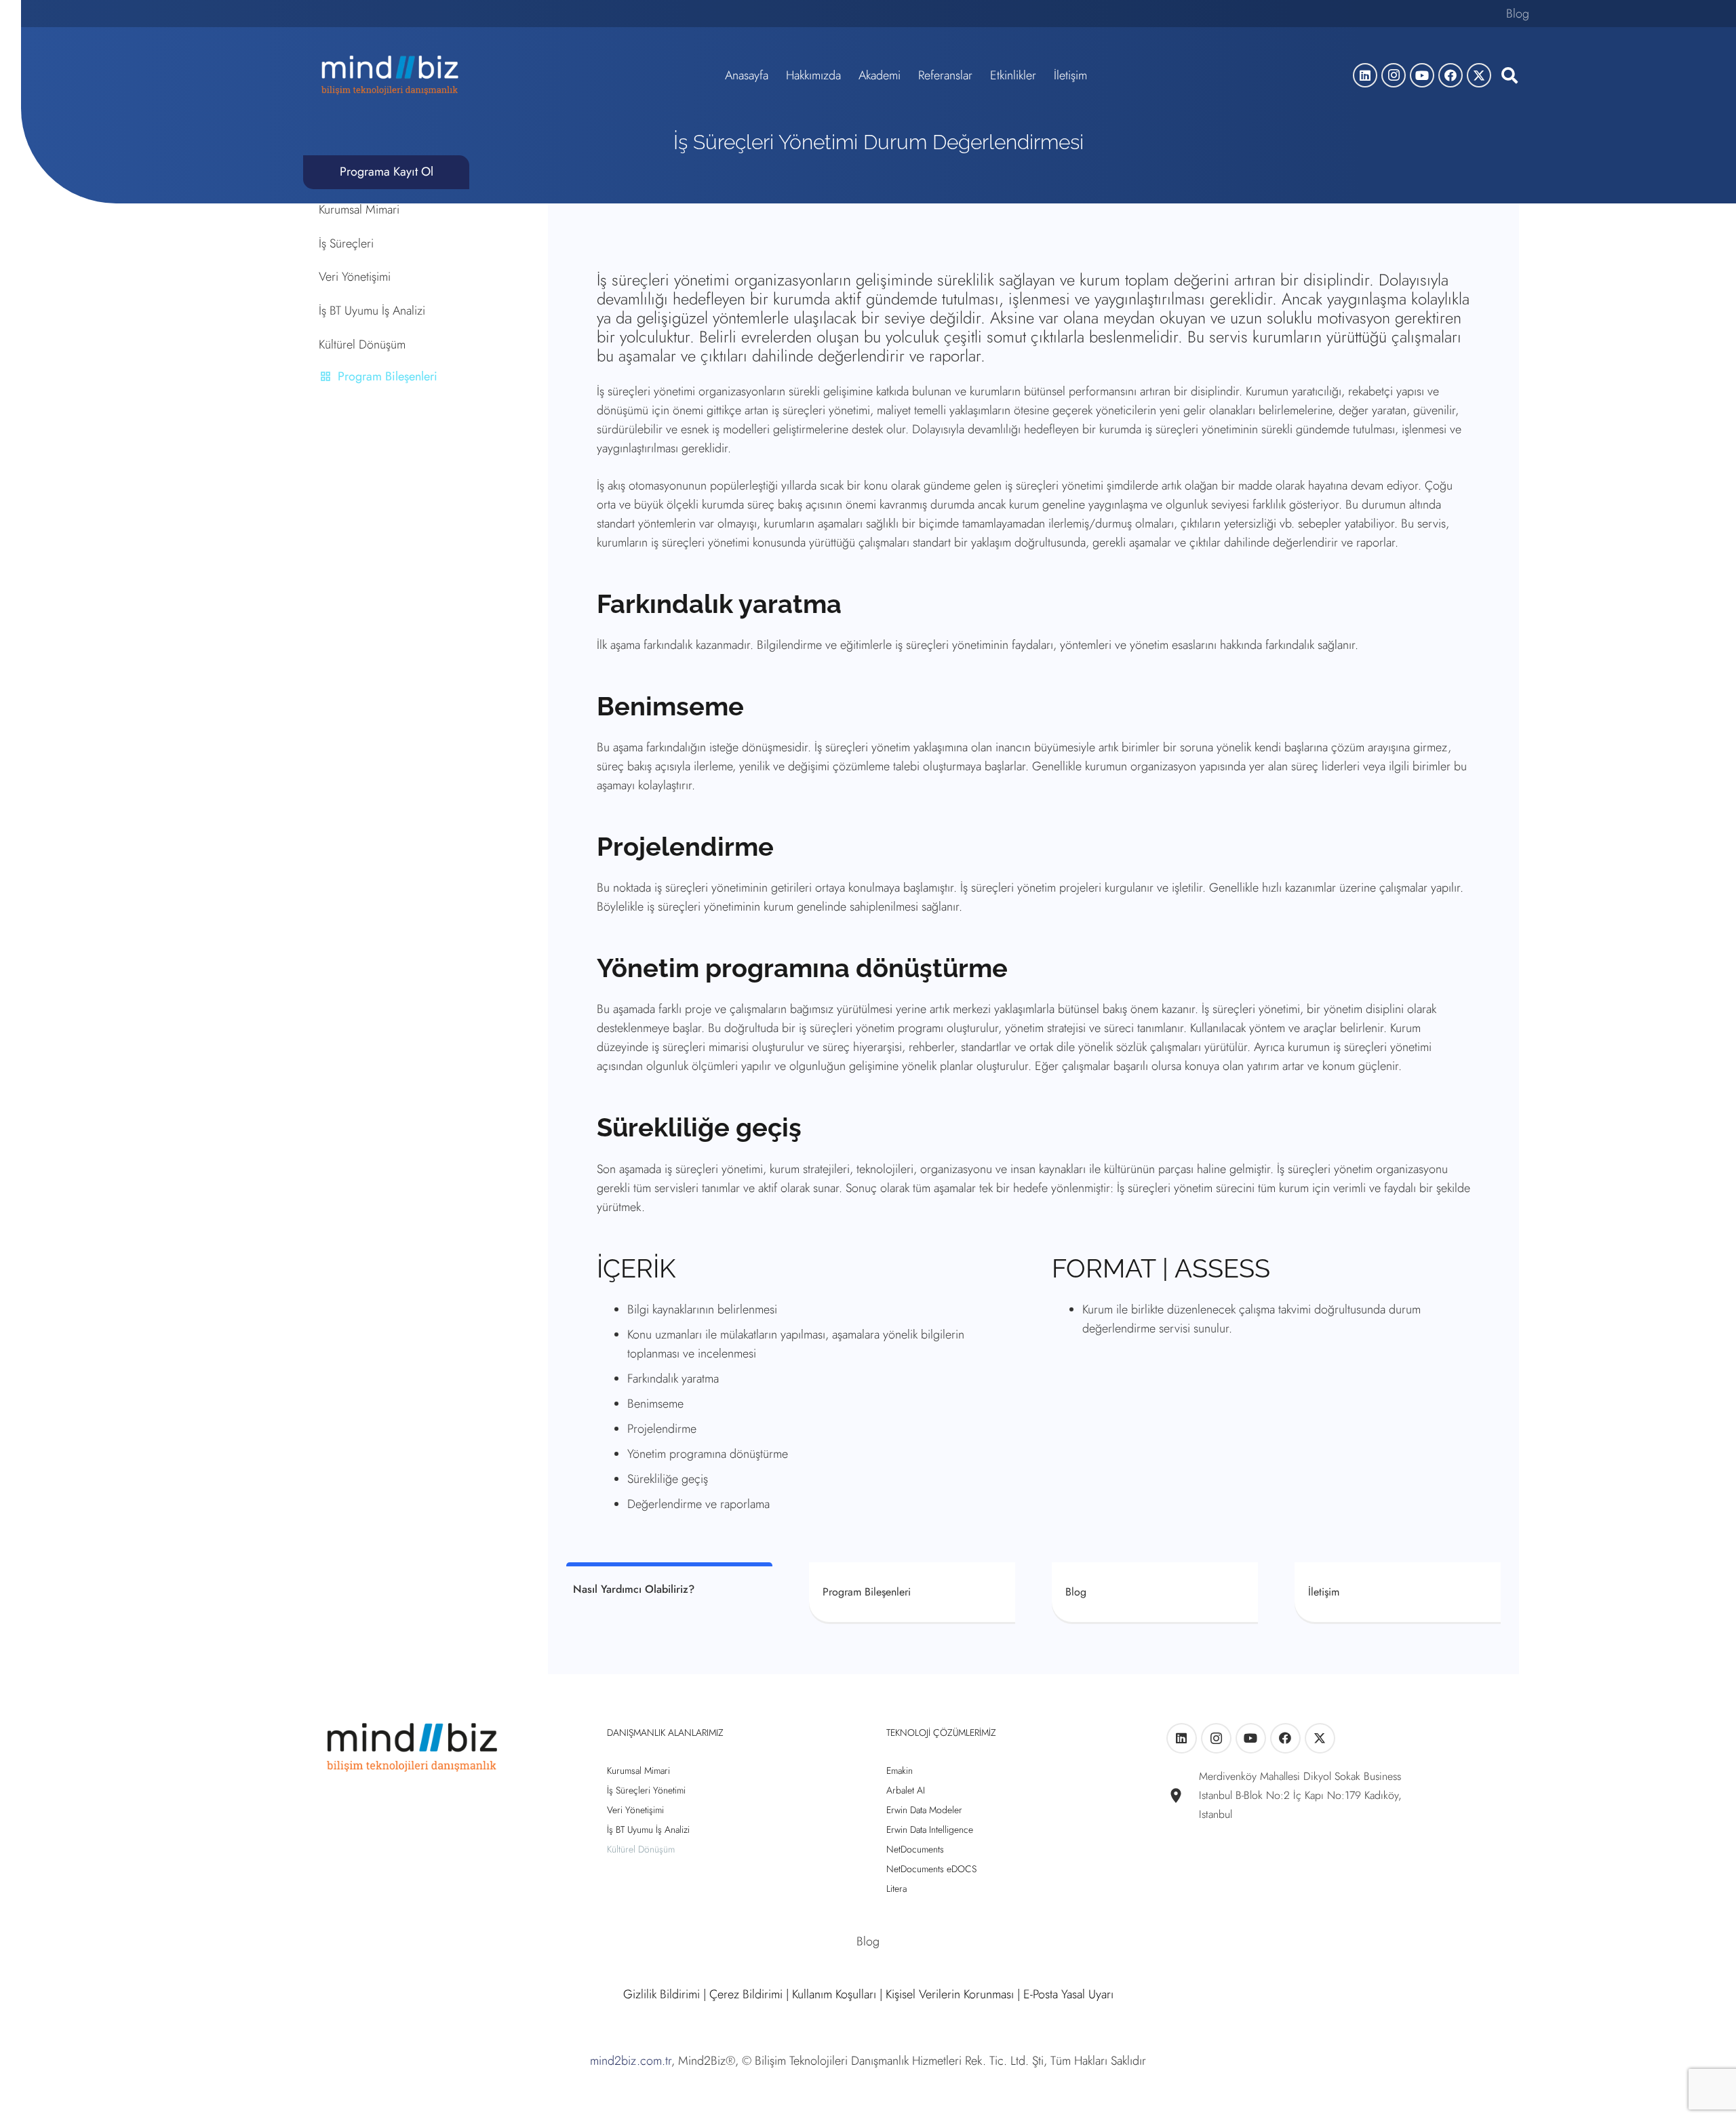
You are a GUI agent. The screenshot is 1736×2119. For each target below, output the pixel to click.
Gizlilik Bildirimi (662, 1994)
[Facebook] (1451, 75)
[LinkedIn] (1365, 75)
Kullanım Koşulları (834, 1994)
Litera (896, 1888)
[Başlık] (1479, 75)
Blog (1518, 14)
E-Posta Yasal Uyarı (1068, 1994)
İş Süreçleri (346, 243)
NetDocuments (915, 1849)
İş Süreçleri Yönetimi (646, 1790)
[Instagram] (1394, 75)
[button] (1509, 75)
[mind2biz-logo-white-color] (390, 75)
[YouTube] (1422, 75)
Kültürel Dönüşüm (362, 344)
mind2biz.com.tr (631, 2061)
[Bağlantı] (1155, 1592)
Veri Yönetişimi (355, 277)
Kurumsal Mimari (359, 210)
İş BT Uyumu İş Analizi (372, 311)
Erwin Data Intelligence (930, 1829)
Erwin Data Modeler (924, 1810)
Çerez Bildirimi (746, 1994)
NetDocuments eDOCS (931, 1869)
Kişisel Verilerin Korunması (950, 1994)
